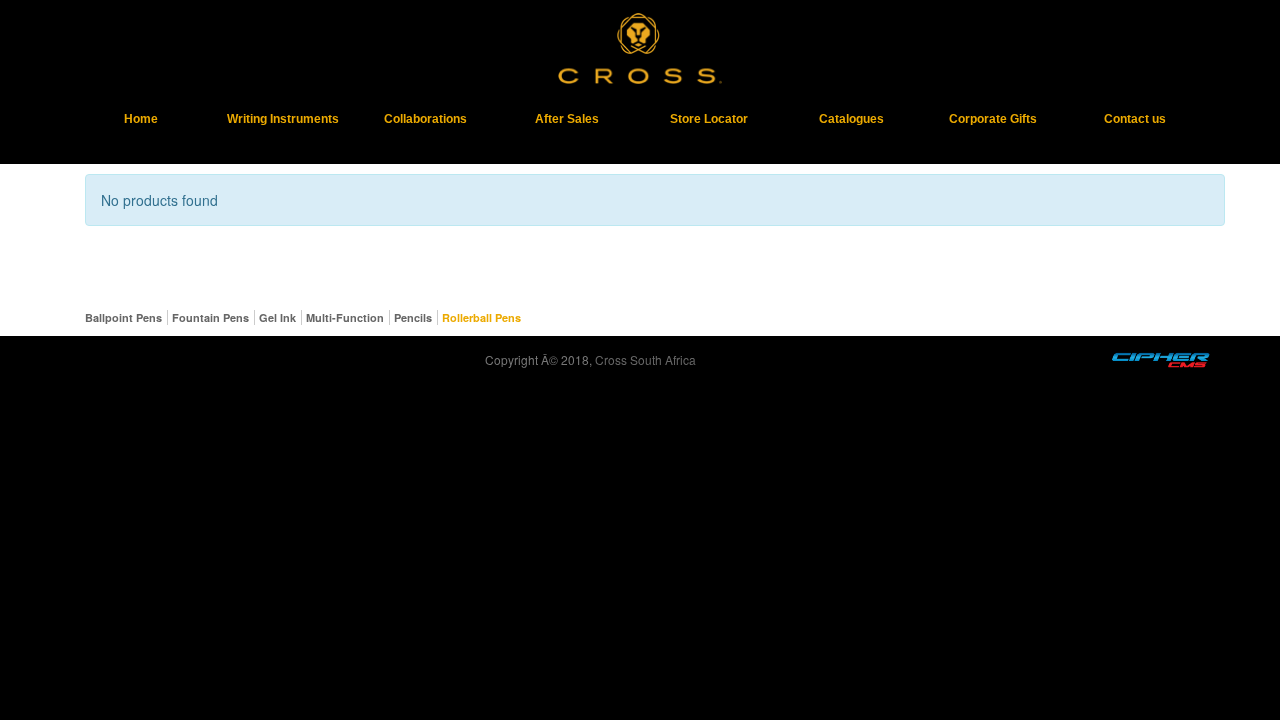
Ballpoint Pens (123, 317)
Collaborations (425, 119)
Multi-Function (345, 317)
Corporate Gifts (993, 119)
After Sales (567, 119)
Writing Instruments (283, 119)
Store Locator (709, 119)
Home (141, 119)
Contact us (1135, 119)
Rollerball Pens (481, 317)
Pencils (413, 317)
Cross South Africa (645, 359)
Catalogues (851, 119)
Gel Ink (277, 317)
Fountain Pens (210, 317)
